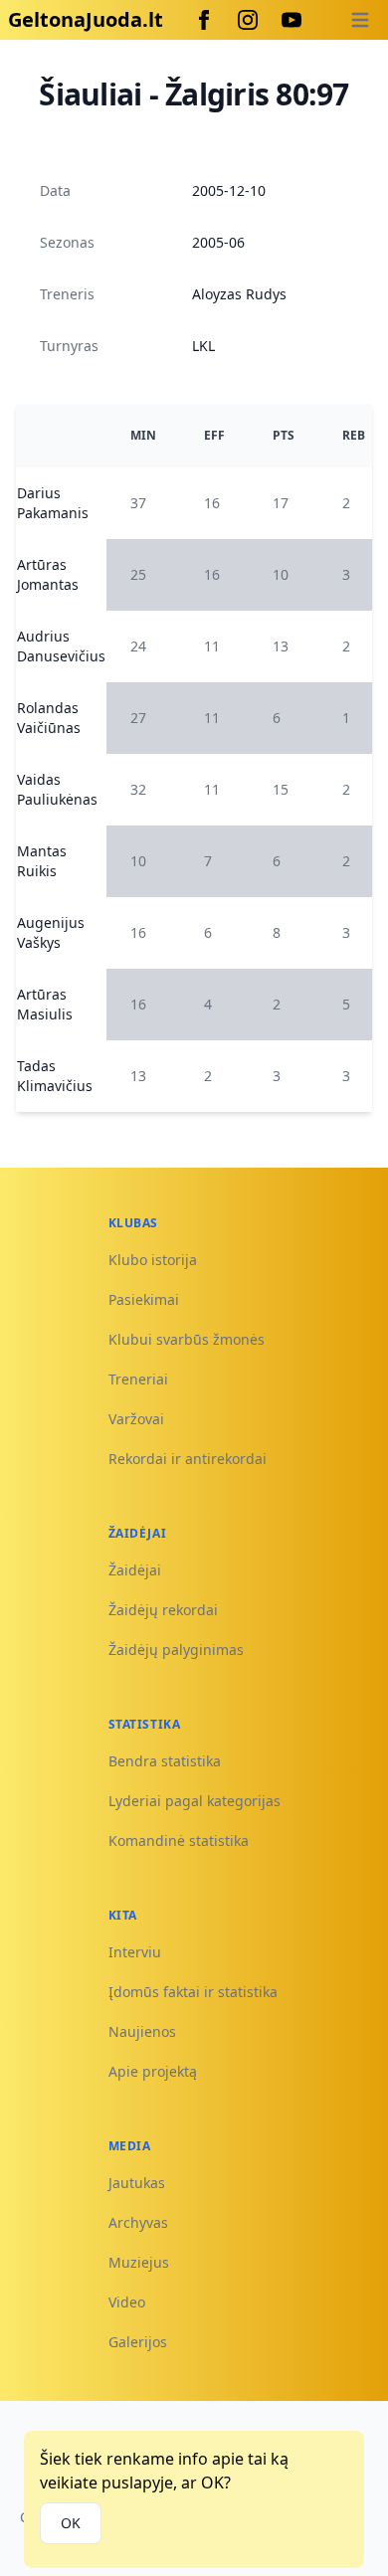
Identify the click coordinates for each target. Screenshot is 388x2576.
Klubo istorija (153, 1260)
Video (127, 2302)
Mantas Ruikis (42, 861)
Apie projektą (153, 2071)
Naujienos (142, 2031)
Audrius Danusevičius (61, 646)
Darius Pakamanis (53, 503)
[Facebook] (204, 20)
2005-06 (218, 242)
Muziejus (139, 2262)
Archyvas (138, 2222)
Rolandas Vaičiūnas (49, 718)
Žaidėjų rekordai (163, 1610)
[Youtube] (291, 20)
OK (71, 2523)
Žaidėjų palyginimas (176, 1650)
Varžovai (136, 1419)
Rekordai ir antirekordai (188, 1459)
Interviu (135, 1952)
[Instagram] (248, 20)
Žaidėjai (135, 1570)
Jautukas (137, 2183)
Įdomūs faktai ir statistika (193, 1992)
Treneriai (138, 1379)
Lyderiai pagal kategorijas (194, 1801)
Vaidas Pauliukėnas (57, 789)
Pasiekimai (144, 1299)
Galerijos (138, 2342)
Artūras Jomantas (48, 574)
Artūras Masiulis (45, 1004)
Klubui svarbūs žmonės (187, 1339)
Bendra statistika (165, 1761)
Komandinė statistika (179, 1840)
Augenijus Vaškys (51, 932)
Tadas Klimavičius (55, 1076)
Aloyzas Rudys (239, 294)
